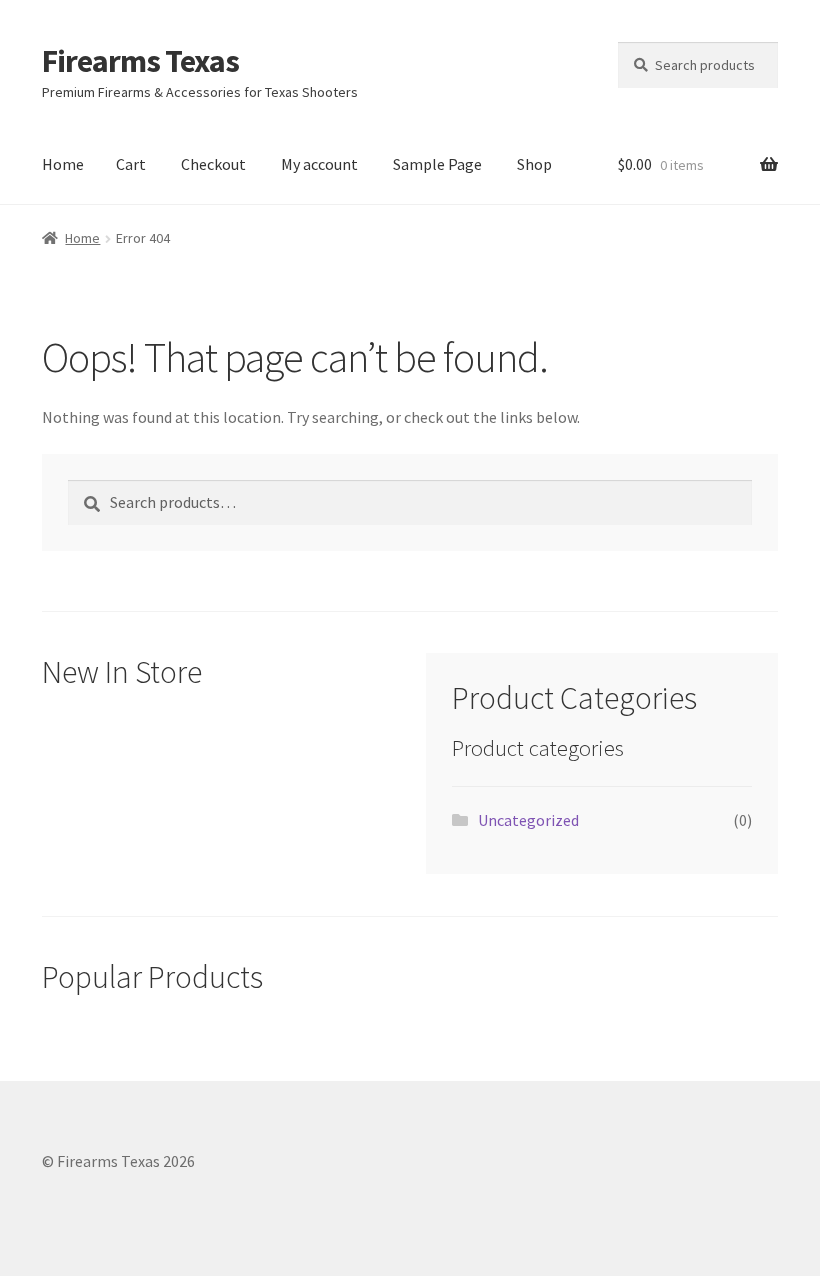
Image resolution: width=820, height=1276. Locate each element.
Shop (534, 164)
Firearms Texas (140, 61)
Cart (131, 164)
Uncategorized (528, 820)
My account (319, 164)
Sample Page (437, 164)
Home (63, 164)
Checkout (213, 164)
